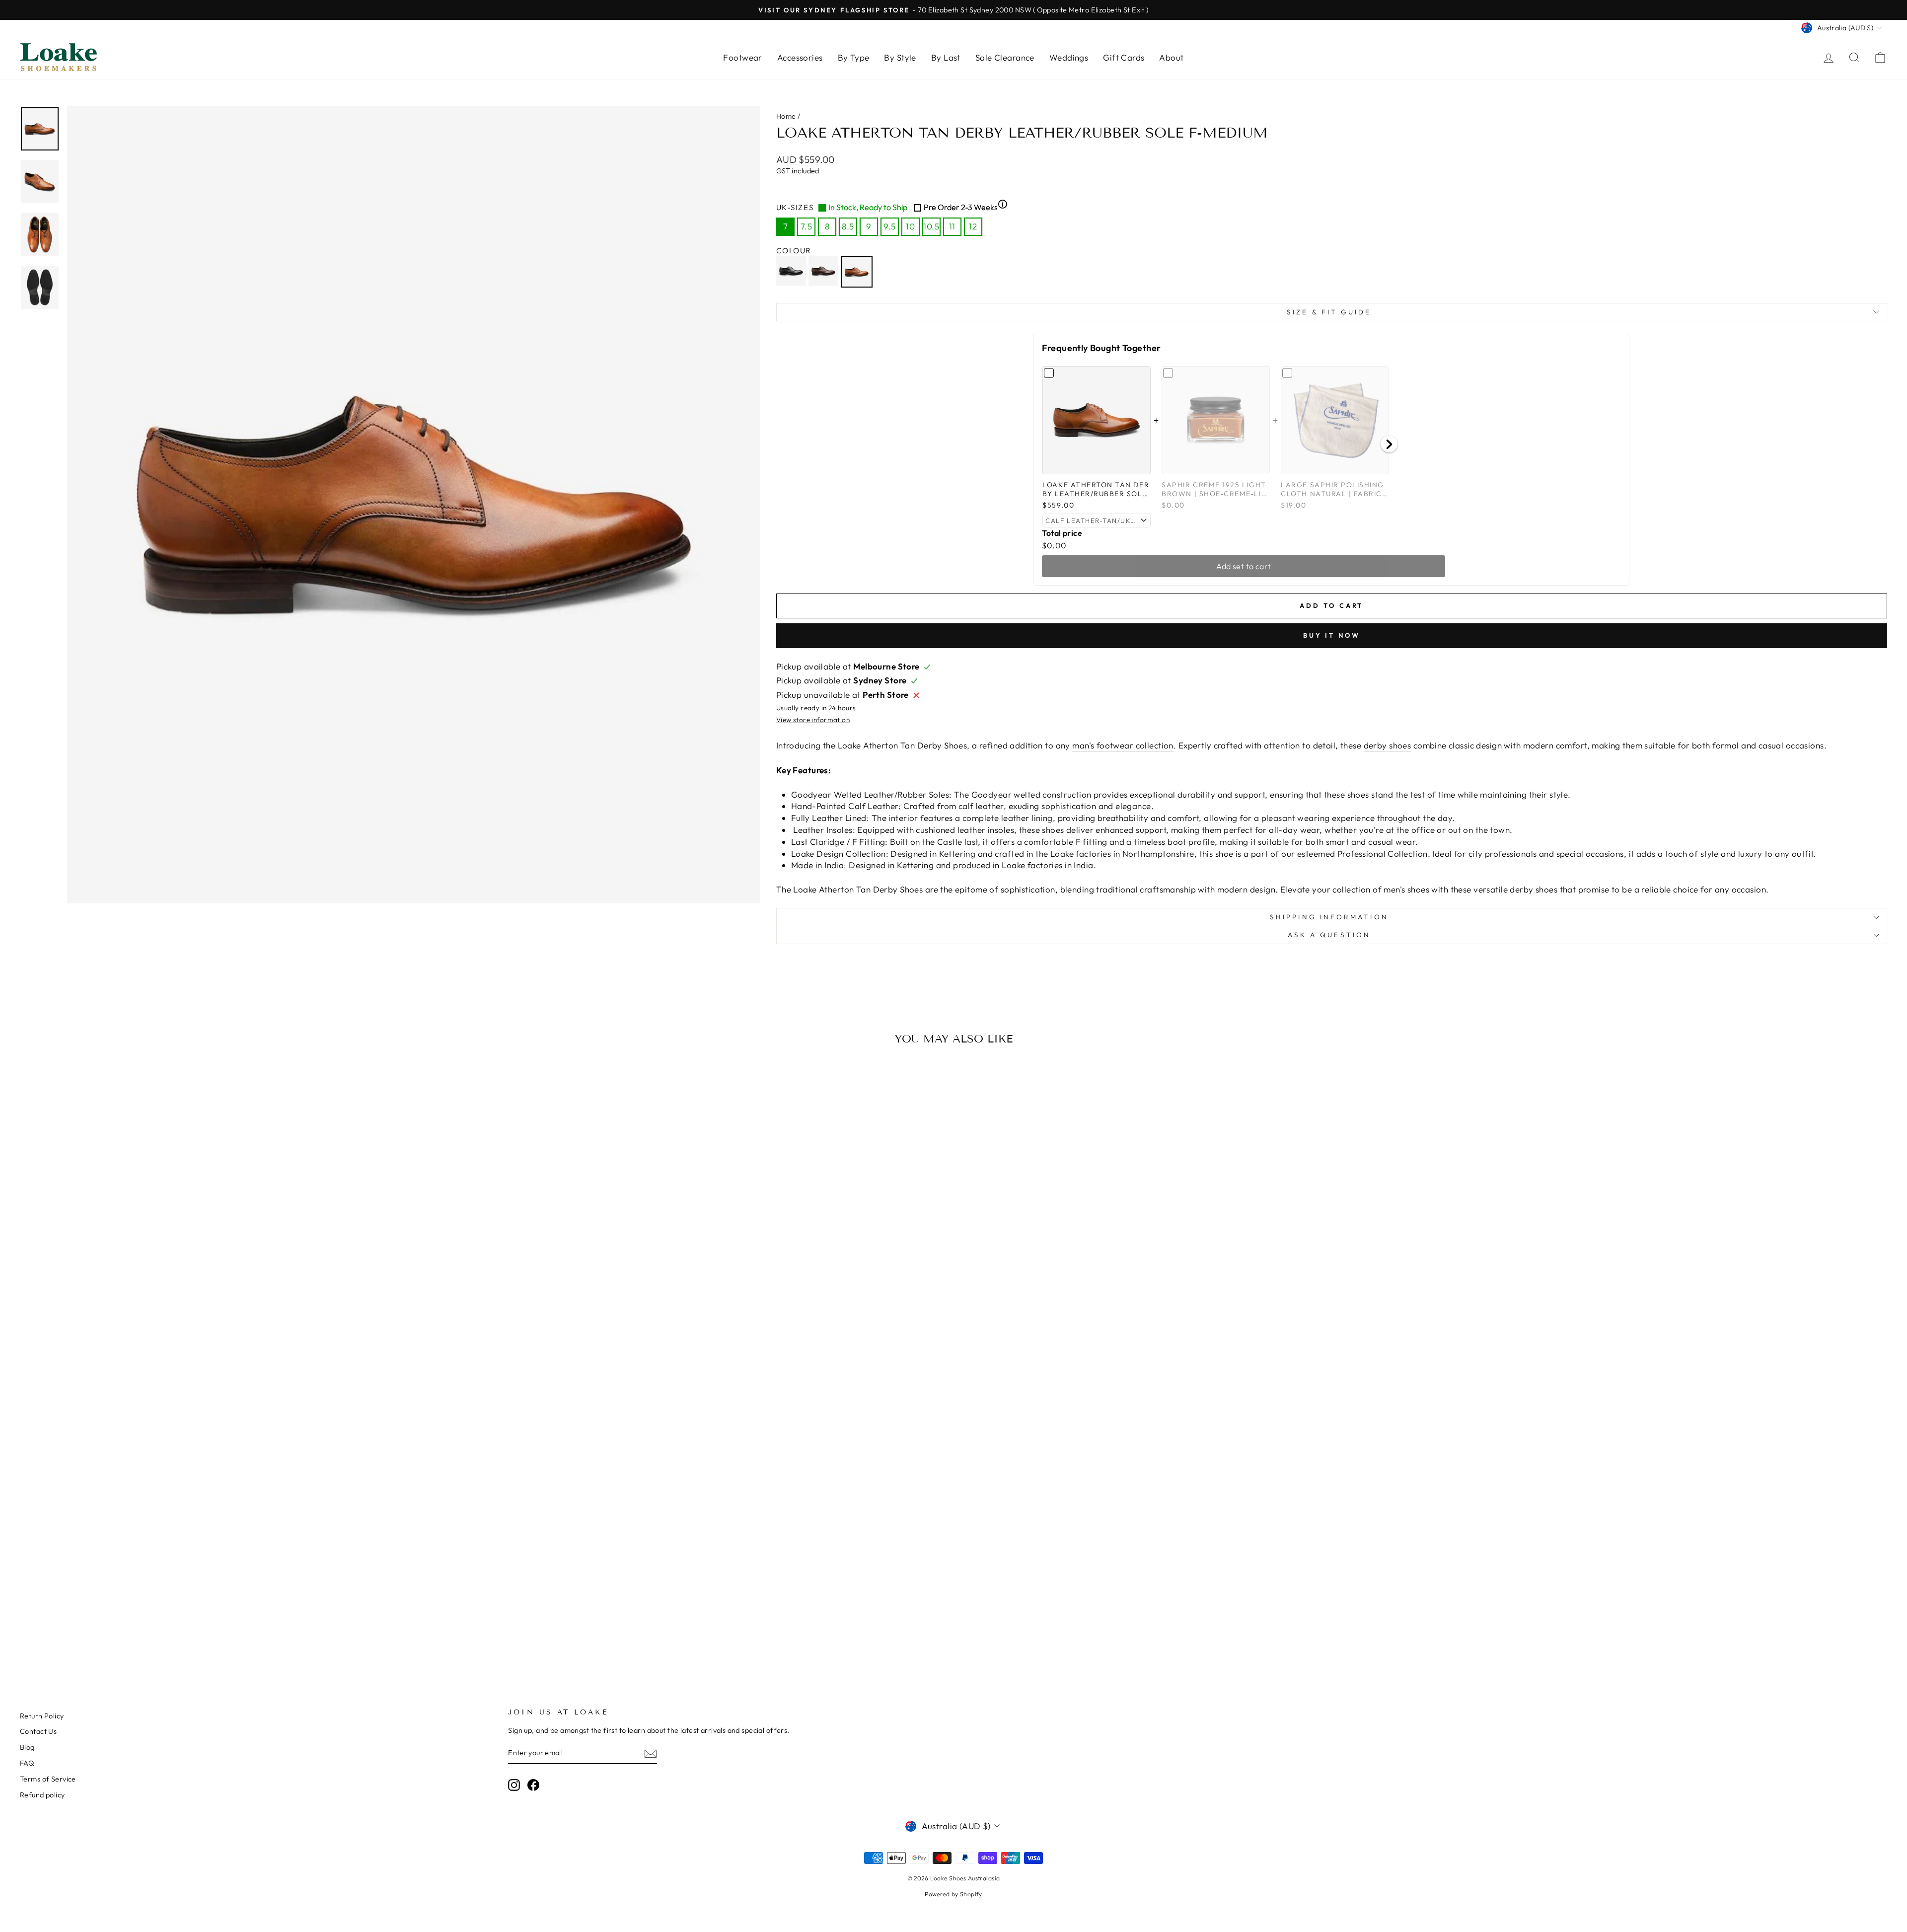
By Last (946, 57)
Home (786, 116)
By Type (854, 57)
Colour (794, 251)
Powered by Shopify (953, 1894)
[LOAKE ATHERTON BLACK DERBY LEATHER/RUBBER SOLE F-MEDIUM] (792, 272)
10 (910, 226)
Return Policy (42, 1716)
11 (952, 226)
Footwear (742, 57)
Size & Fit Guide (1329, 312)
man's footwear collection (1123, 745)
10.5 (931, 226)
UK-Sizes (892, 207)
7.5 (806, 226)
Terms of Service (48, 1779)
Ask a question (1329, 935)
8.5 (848, 226)
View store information (813, 720)
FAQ (27, 1763)
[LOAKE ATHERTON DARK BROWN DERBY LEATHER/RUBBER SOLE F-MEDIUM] (825, 272)
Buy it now (1332, 635)
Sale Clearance (1005, 57)
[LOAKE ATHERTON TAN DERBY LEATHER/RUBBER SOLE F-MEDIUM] (858, 272)
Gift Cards (1124, 57)
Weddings (1069, 57)
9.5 (889, 226)
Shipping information (1329, 917)
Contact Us (38, 1731)
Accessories (800, 57)
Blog (27, 1747)
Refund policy (42, 1795)
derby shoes (1388, 745)
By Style (900, 57)
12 (973, 226)
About (1171, 57)
